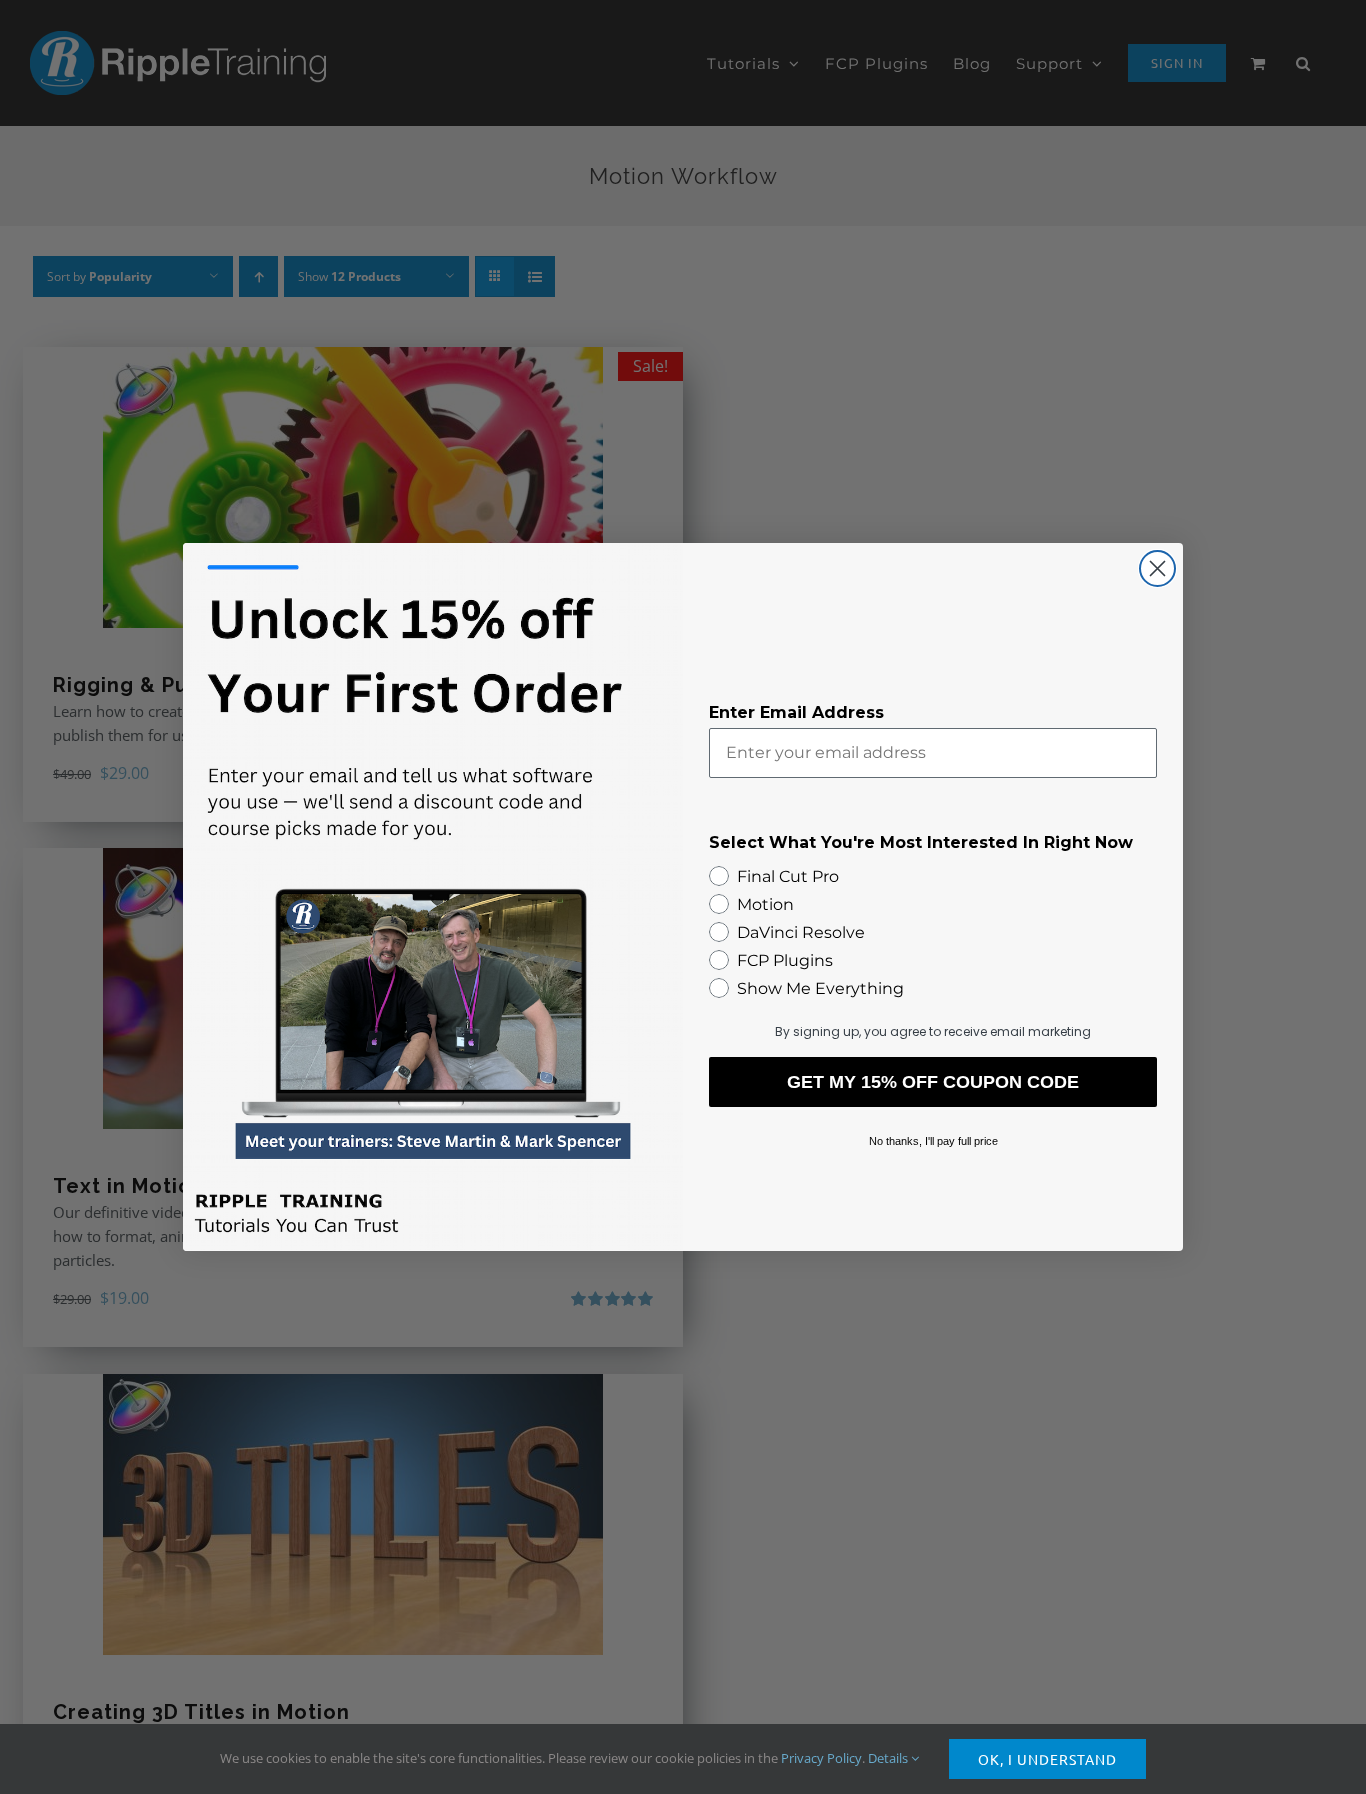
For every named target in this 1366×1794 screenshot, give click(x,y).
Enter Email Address (796, 712)
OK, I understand (1047, 1759)
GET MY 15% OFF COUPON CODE (933, 1082)
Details (889, 1758)
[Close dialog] (1157, 568)
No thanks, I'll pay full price (933, 1141)
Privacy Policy (821, 1758)
